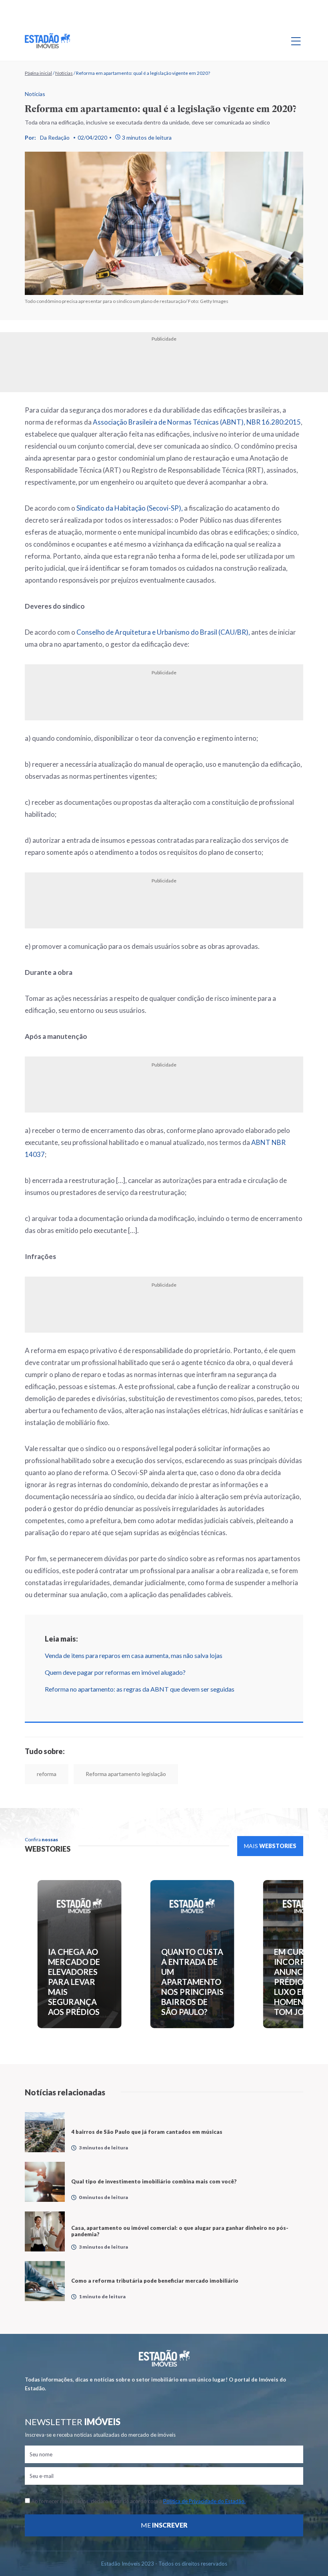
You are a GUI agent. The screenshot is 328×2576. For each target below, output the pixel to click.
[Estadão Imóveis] (47, 41)
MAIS (270, 1846)
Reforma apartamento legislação (126, 1774)
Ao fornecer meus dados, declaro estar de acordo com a (138, 2501)
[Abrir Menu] (296, 41)
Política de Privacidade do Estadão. (204, 2501)
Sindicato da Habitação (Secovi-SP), (130, 508)
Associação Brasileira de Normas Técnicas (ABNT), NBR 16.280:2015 (197, 422)
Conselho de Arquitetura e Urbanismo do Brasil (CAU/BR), (163, 632)
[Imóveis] (164, 2358)
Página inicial (38, 73)
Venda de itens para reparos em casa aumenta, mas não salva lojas (134, 1655)
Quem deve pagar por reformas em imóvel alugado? (115, 1672)
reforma (47, 1774)
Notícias (64, 73)
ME (164, 2525)
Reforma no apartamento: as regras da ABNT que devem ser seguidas (140, 1689)
